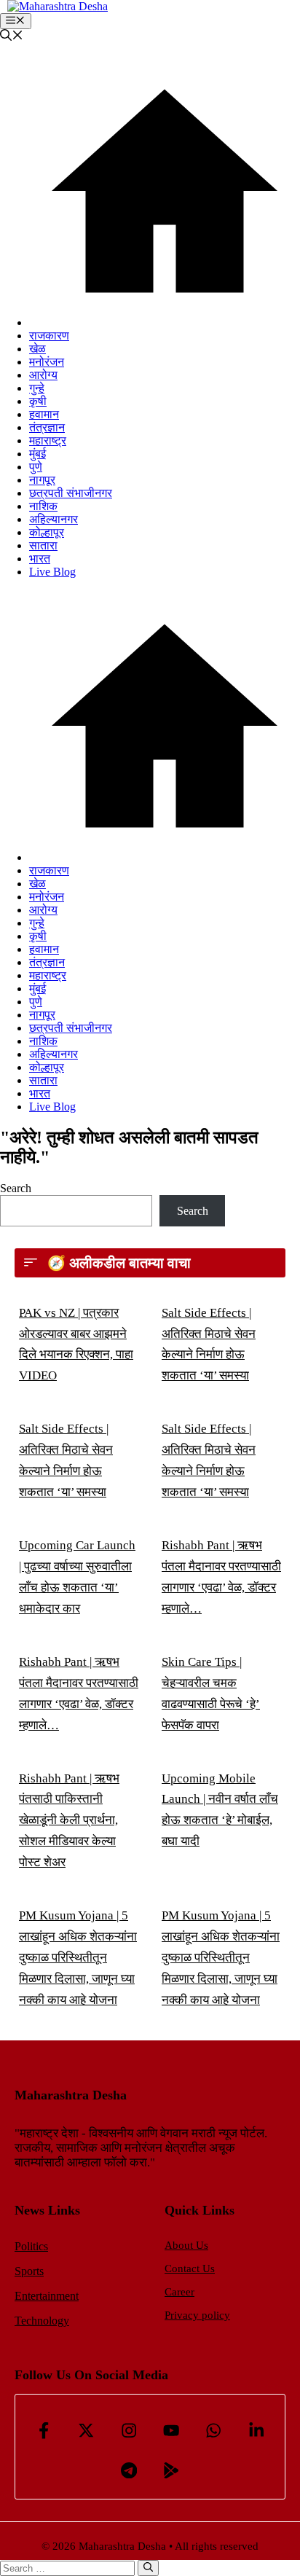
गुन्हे (37, 388)
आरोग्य (43, 375)
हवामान (44, 414)
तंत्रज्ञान (47, 427)
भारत (40, 559)
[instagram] (129, 2430)
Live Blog (52, 572)
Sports (29, 2271)
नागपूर (42, 480)
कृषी (38, 401)
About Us (186, 2245)
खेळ (37, 349)
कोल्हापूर (47, 532)
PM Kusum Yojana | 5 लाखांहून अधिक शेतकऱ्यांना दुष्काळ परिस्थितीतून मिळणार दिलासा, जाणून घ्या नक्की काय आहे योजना (78, 1958)
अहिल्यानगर (54, 519)
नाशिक (43, 506)
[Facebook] (44, 2430)
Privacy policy (197, 2315)
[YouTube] (171, 2430)
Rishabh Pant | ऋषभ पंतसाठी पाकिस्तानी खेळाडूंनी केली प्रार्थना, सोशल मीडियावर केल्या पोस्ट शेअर (69, 1821)
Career (179, 2292)
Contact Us (190, 2268)
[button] (12, 37)
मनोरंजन (47, 362)
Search (16, 1188)
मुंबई (37, 454)
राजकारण (49, 336)
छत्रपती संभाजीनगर (71, 493)
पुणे (36, 467)
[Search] (148, 2568)
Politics (31, 2246)
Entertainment (47, 2296)
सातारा (43, 545)
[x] (86, 2430)
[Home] (165, 322)
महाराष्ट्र (48, 441)
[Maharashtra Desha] (58, 6)
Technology (42, 2321)
